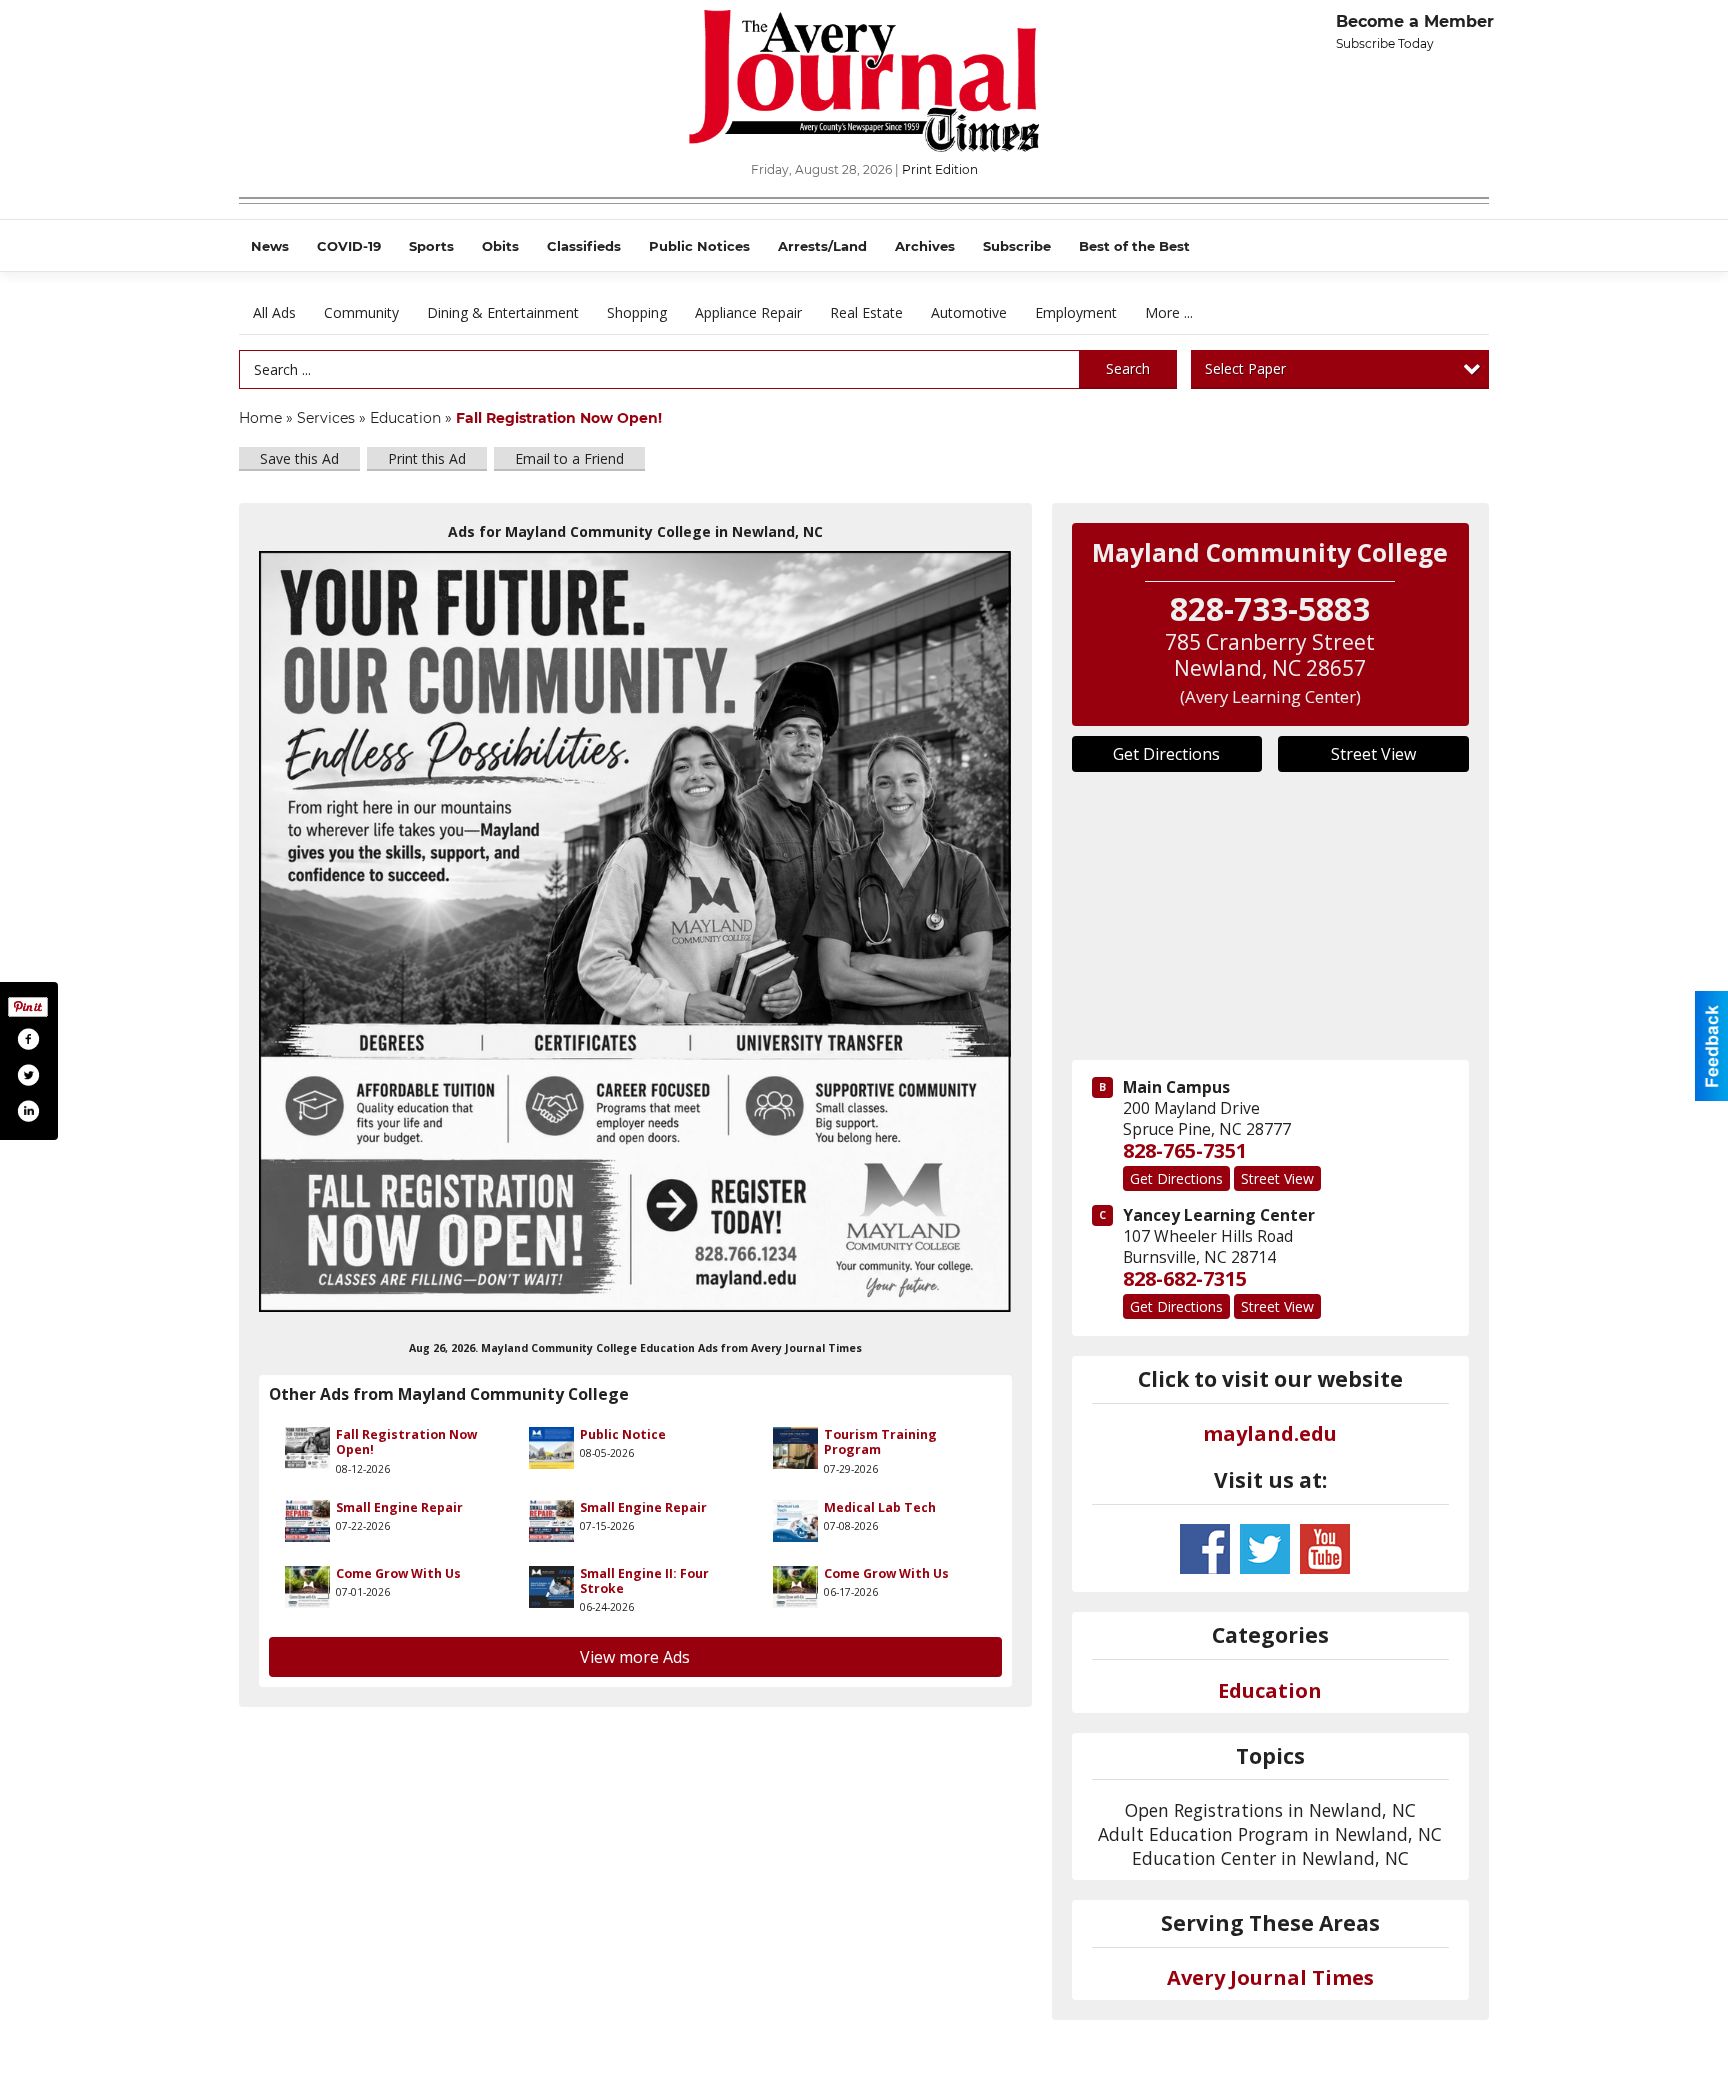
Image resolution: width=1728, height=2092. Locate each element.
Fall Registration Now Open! (406, 1442)
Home (260, 418)
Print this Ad (427, 458)
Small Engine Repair (399, 1507)
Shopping (637, 312)
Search (1128, 368)
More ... (1169, 312)
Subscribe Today (1385, 43)
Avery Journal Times (1270, 1977)
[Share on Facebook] (28, 1039)
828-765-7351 (1185, 1150)
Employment (1076, 312)
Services (326, 418)
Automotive (969, 312)
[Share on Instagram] (28, 1111)
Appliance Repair (748, 312)
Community (361, 312)
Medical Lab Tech (880, 1507)
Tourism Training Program (880, 1442)
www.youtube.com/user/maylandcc (1325, 1549)
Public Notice (623, 1434)
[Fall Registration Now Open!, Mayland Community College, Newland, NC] (635, 932)
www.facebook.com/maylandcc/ (1205, 1549)
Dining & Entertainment (503, 312)
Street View (1373, 754)
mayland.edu (1270, 1433)
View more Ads (635, 1657)
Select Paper (1245, 368)
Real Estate (866, 312)
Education (405, 418)
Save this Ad (299, 458)
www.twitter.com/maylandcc (1265, 1549)
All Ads (274, 312)
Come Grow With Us (398, 1573)
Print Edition (940, 169)
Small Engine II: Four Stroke (644, 1581)
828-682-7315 (1185, 1278)
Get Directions (1166, 754)
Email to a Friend (569, 458)
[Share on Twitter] (28, 1075)
